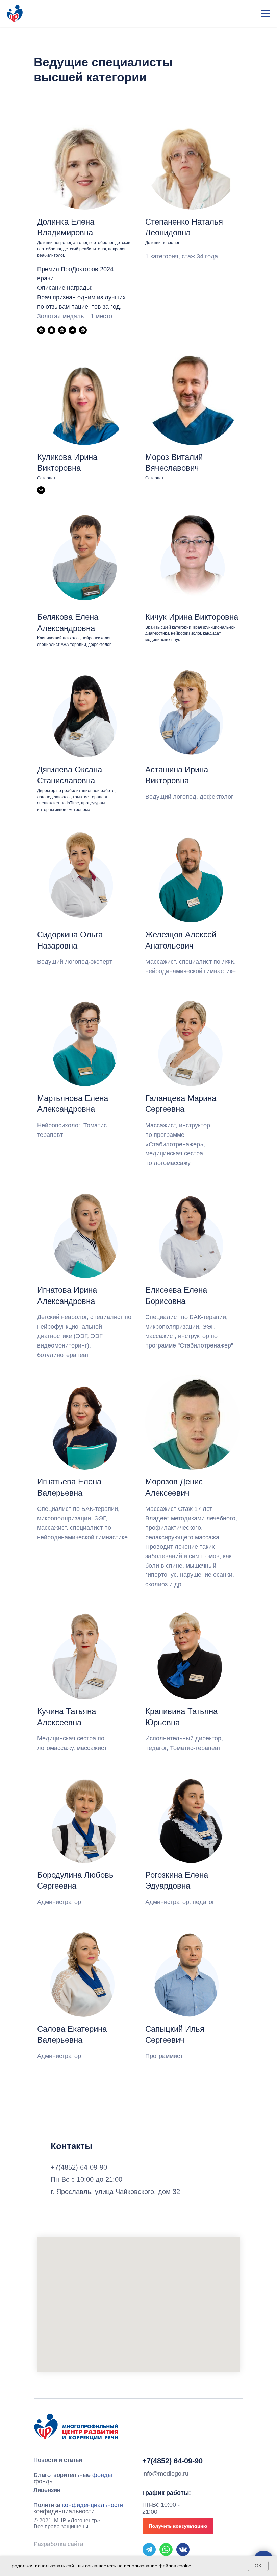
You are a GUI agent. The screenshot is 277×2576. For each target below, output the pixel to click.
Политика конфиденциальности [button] (64, 2508)
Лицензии (47, 2490)
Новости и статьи (58, 2460)
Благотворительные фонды (62, 2478)
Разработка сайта (59, 2544)
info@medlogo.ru (165, 2474)
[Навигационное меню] (266, 14)
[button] (178, 2526)
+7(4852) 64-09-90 (172, 2461)
